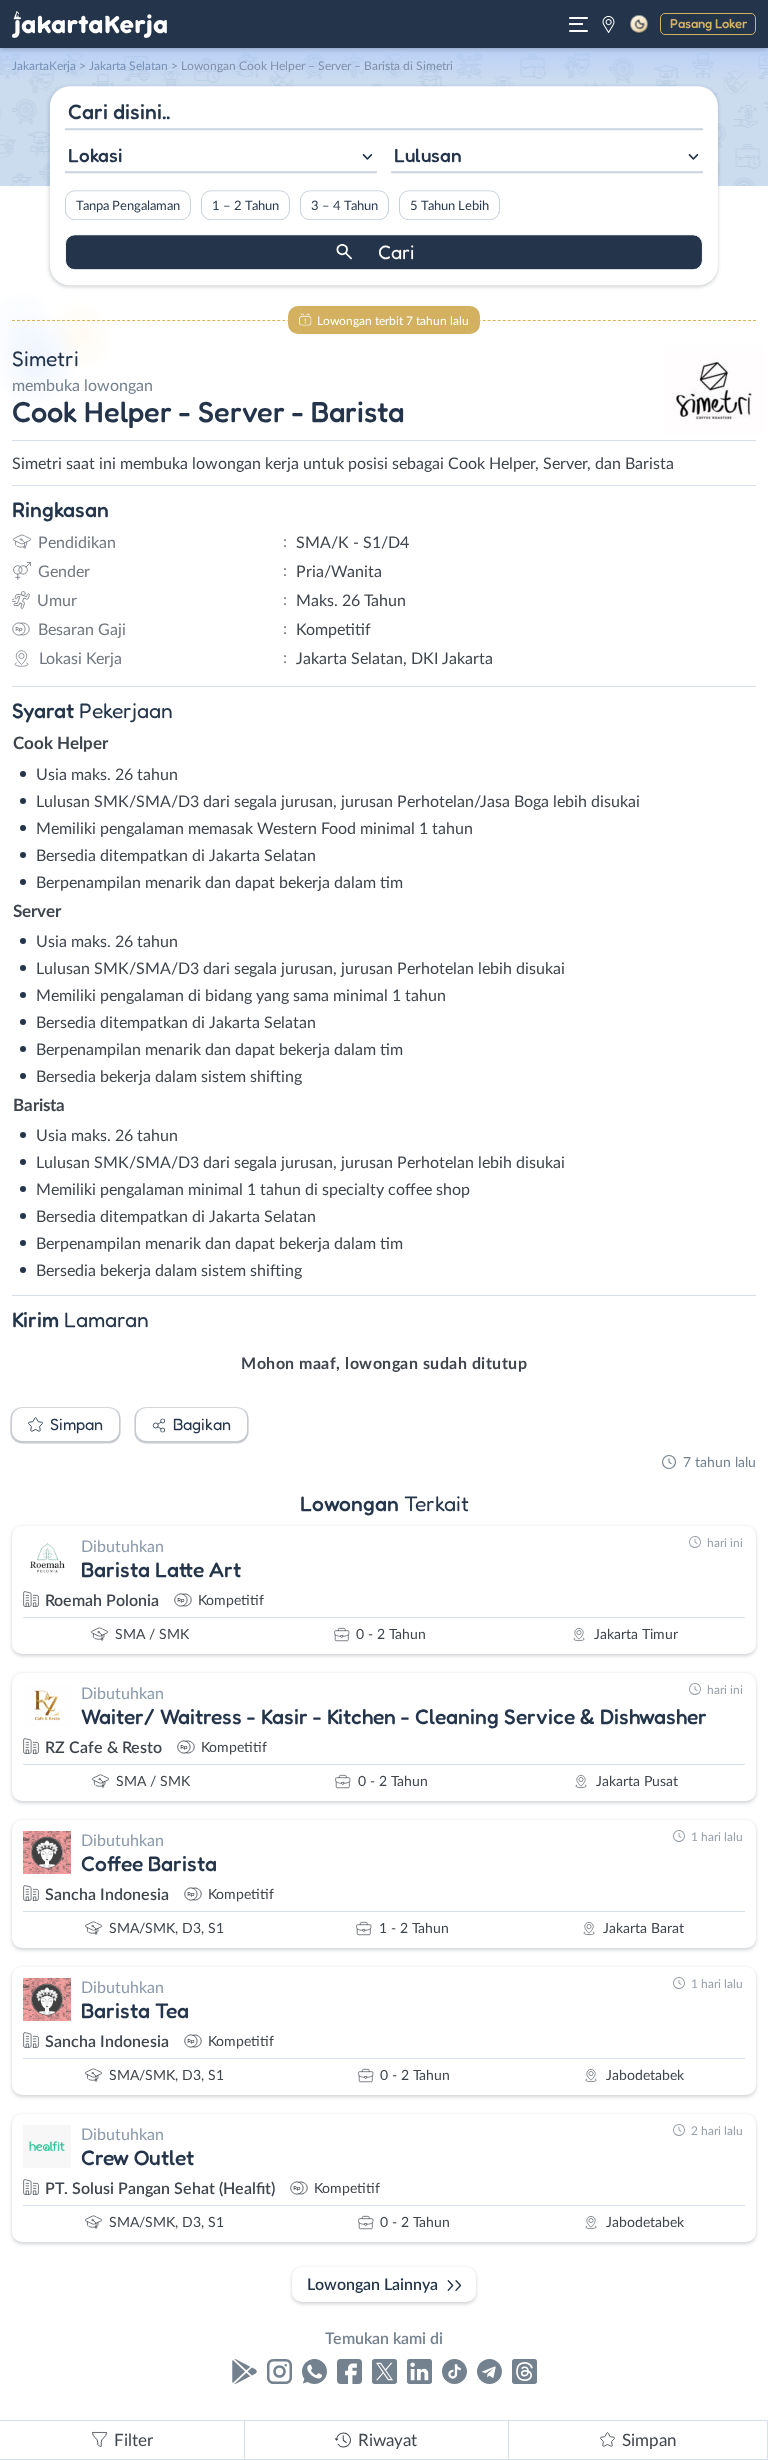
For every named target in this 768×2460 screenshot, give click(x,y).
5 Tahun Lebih (449, 206)
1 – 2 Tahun (245, 206)
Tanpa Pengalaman (128, 206)
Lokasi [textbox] (95, 155)
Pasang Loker (708, 23)
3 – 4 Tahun (344, 206)
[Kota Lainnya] (608, 24)
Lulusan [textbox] (428, 155)
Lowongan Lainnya (372, 2285)
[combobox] (221, 157)
